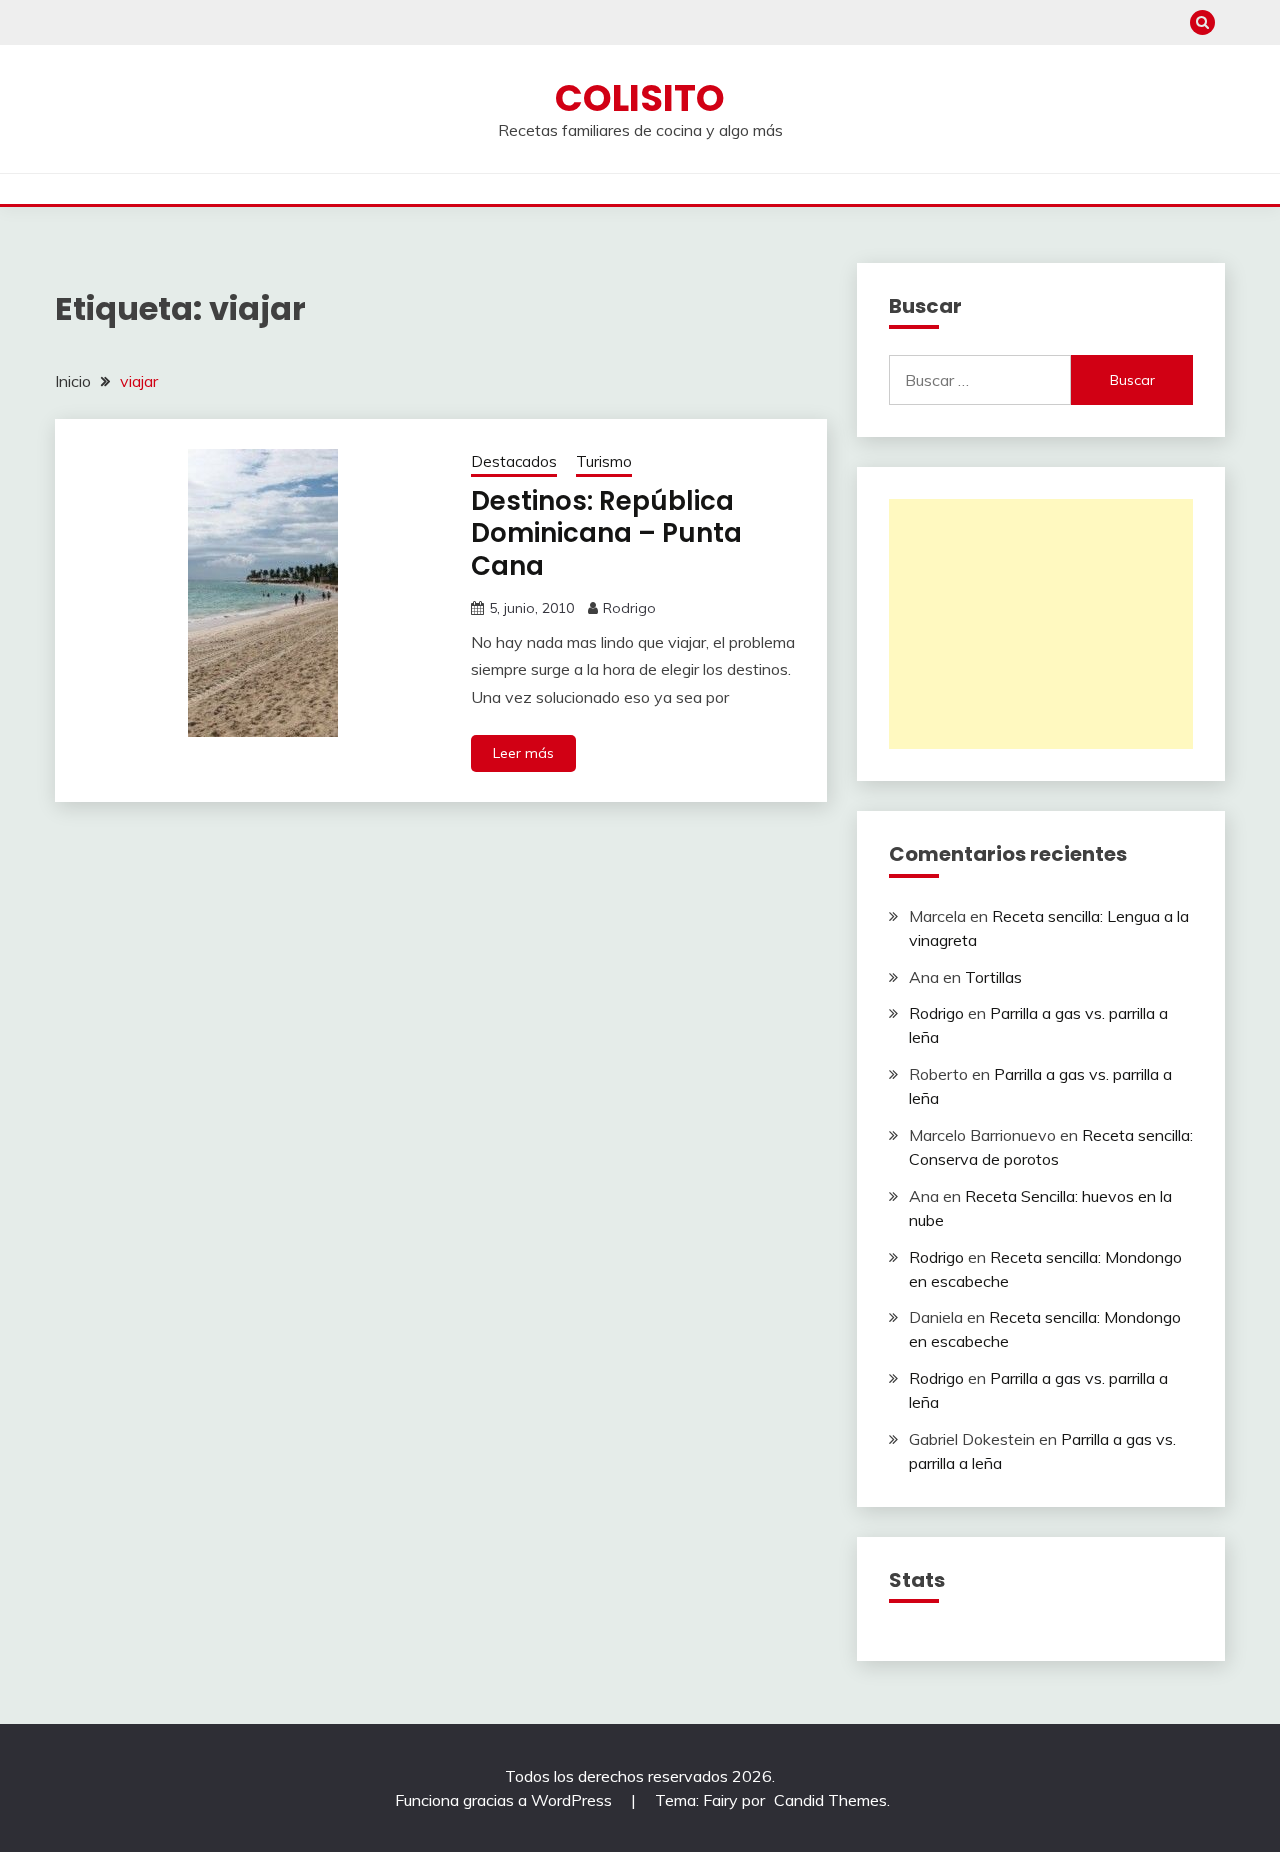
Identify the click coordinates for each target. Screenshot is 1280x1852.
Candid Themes (830, 1800)
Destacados (514, 461)
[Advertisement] (1041, 624)
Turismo (604, 461)
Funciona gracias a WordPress (505, 1800)
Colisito (640, 98)
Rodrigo (629, 608)
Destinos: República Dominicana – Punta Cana (606, 533)
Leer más (523, 753)
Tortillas (993, 977)
